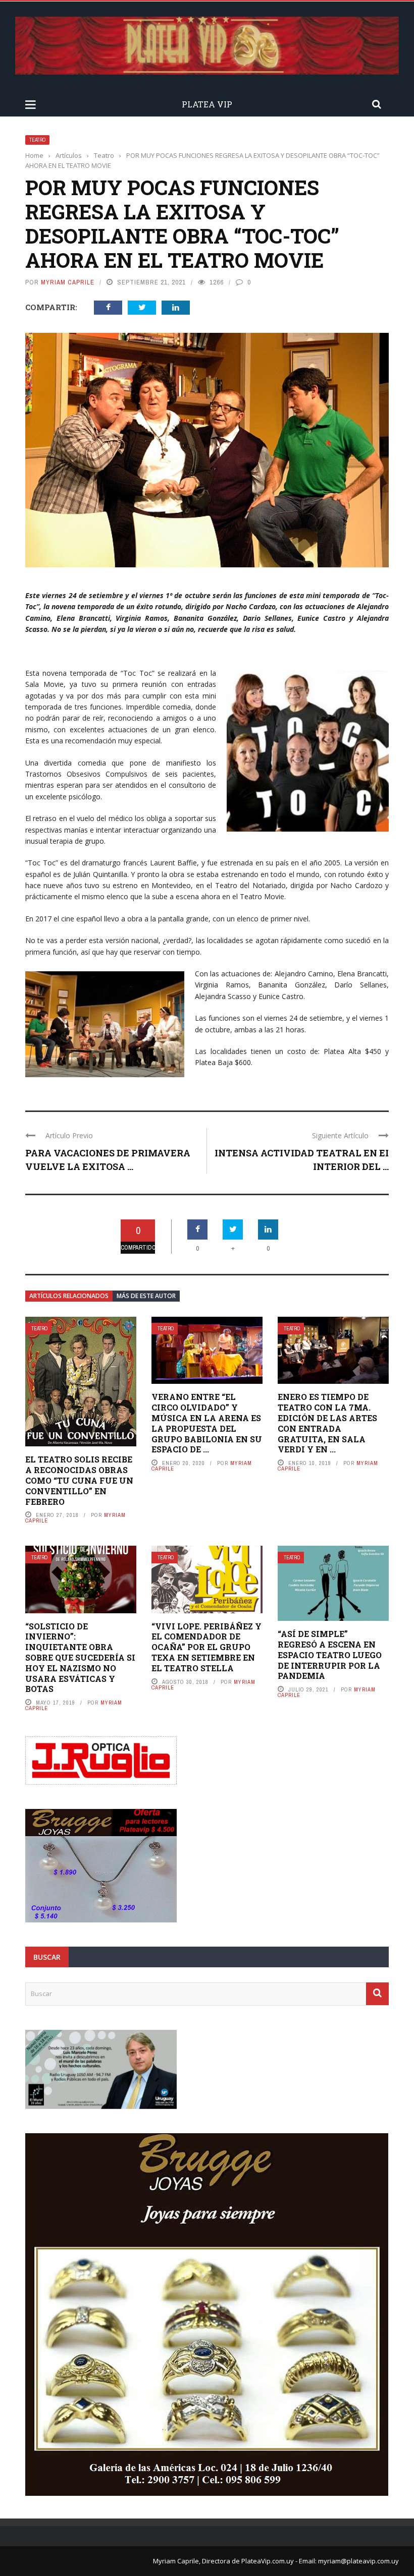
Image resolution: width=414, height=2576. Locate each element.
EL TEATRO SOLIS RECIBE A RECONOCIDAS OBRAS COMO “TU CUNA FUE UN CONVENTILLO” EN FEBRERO (79, 1480)
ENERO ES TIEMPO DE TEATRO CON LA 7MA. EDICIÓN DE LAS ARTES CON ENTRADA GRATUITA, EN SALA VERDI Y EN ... (327, 1423)
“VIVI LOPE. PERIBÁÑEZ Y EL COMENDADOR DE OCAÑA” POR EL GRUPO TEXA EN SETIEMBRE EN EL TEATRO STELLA (206, 1647)
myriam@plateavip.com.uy (358, 2561)
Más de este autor (146, 1296)
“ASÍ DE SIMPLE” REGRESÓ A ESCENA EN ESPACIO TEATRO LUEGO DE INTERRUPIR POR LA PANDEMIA (330, 1655)
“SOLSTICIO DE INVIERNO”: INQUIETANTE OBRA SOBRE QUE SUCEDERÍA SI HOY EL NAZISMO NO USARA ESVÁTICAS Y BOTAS (80, 1658)
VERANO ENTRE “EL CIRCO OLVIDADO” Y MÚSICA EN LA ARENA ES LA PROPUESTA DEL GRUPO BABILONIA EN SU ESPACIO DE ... (207, 1423)
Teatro (37, 140)
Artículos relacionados (69, 1296)
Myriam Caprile (68, 282)
